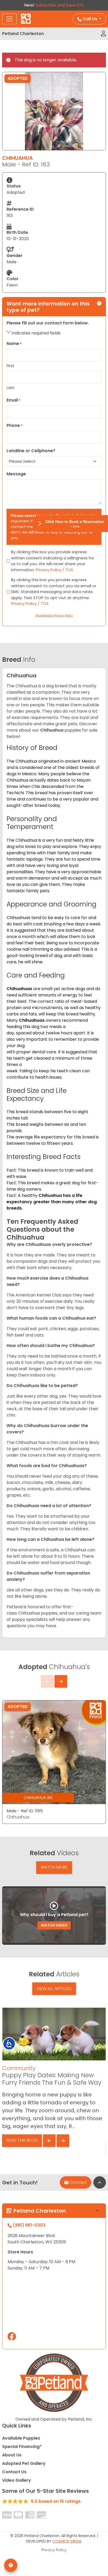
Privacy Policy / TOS (54, 570)
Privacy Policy (54, 2550)
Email (13, 400)
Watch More (54, 1867)
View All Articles (54, 1989)
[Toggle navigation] (9, 19)
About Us (12, 2455)
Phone (15, 425)
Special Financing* (22, 2447)
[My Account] (103, 34)
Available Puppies (21, 2438)
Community (19, 2068)
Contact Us (14, 2472)
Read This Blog (22, 2140)
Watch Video (54, 1925)
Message (16, 474)
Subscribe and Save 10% (60, 5)
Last (11, 388)
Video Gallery (17, 2480)
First (10, 366)
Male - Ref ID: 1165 (25, 1811)
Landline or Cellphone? (31, 451)
